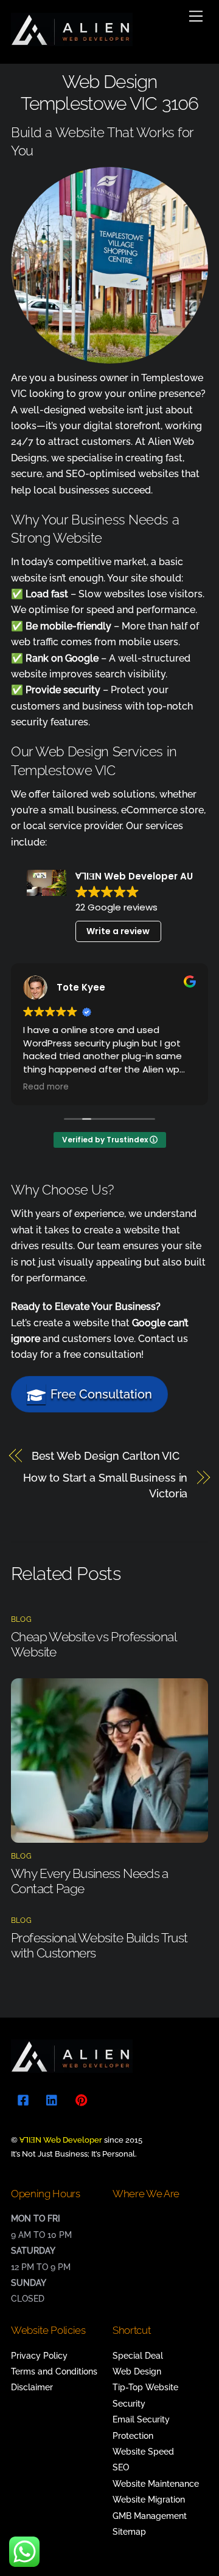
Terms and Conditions (54, 2371)
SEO (121, 2467)
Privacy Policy (39, 2356)
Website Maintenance (156, 2484)
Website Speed (143, 2452)
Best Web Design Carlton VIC (106, 1456)
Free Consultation (101, 1394)
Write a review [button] (118, 931)
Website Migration (149, 2500)
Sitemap (129, 2532)
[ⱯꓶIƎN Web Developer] (72, 41)
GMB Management (150, 2516)
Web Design (137, 2371)
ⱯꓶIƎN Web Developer (61, 2140)
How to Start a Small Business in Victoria (105, 1486)
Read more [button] (46, 1087)
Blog (21, 1619)
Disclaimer (32, 2387)
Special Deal (138, 2356)
